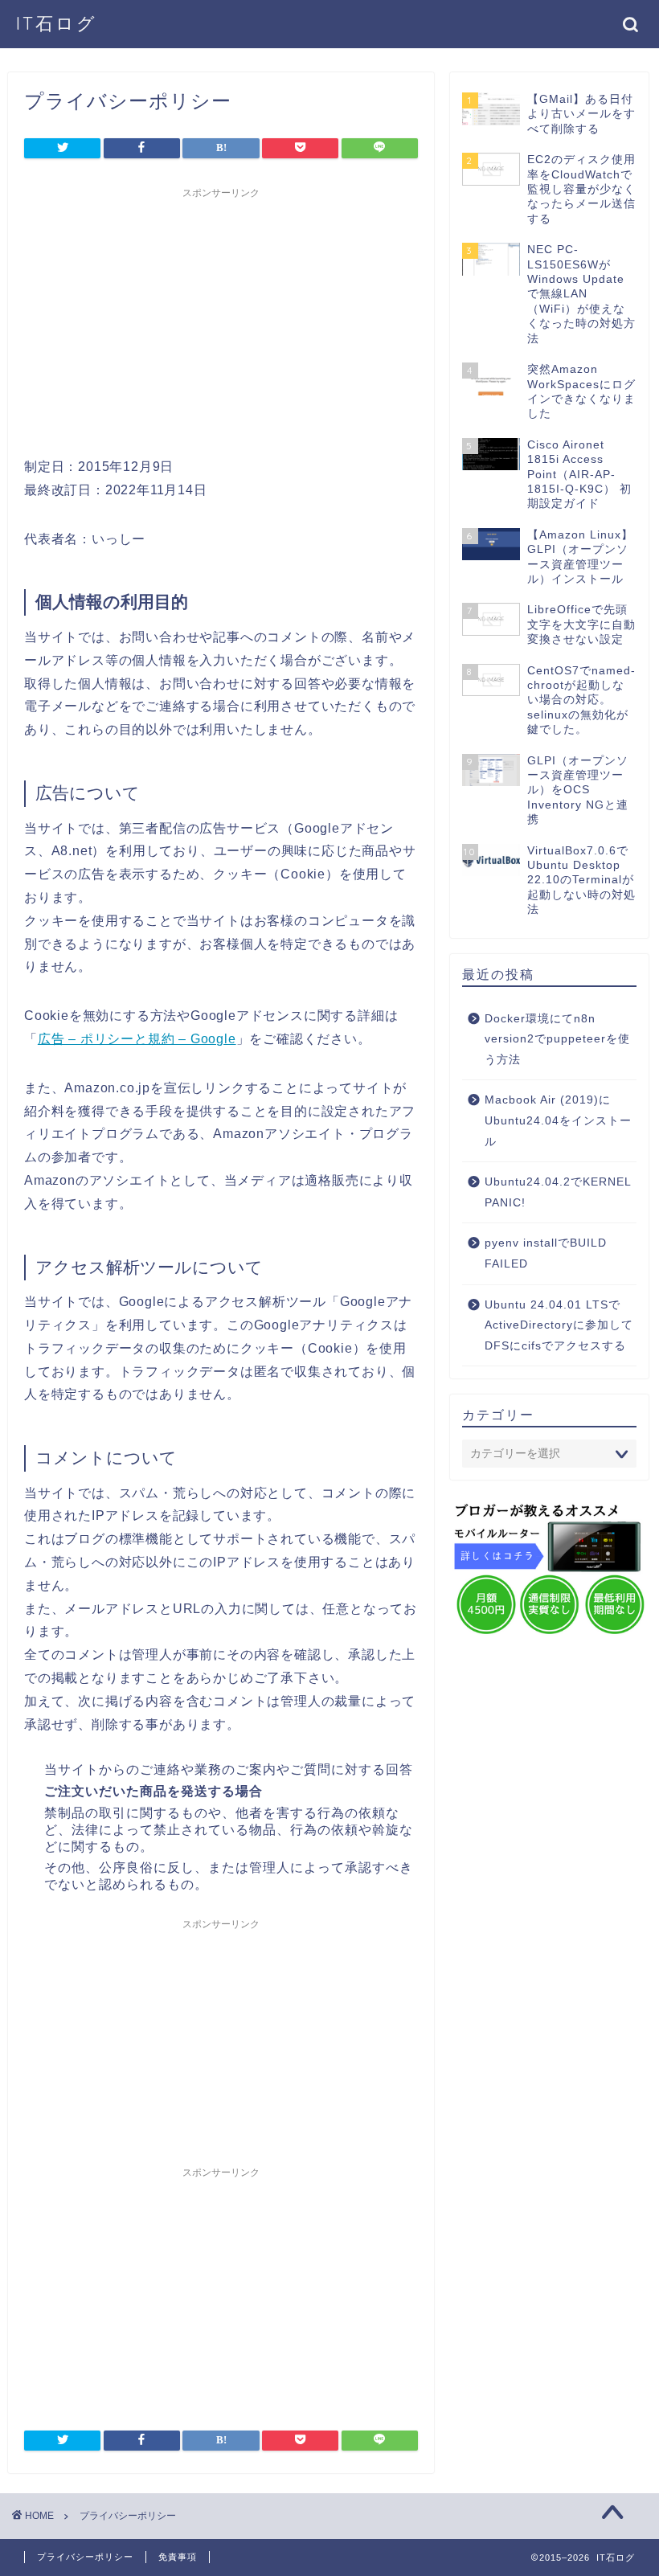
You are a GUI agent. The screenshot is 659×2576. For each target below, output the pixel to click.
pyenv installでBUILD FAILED (546, 1253)
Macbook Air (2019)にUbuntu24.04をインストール (558, 1120)
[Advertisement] (221, 319)
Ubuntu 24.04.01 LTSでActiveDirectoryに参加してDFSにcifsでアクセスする (559, 1325)
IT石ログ (57, 23)
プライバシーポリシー (85, 2557)
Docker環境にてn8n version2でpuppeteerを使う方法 (557, 1039)
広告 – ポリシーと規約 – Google (137, 1039)
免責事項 (178, 2557)
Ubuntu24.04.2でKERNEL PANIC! (558, 1192)
